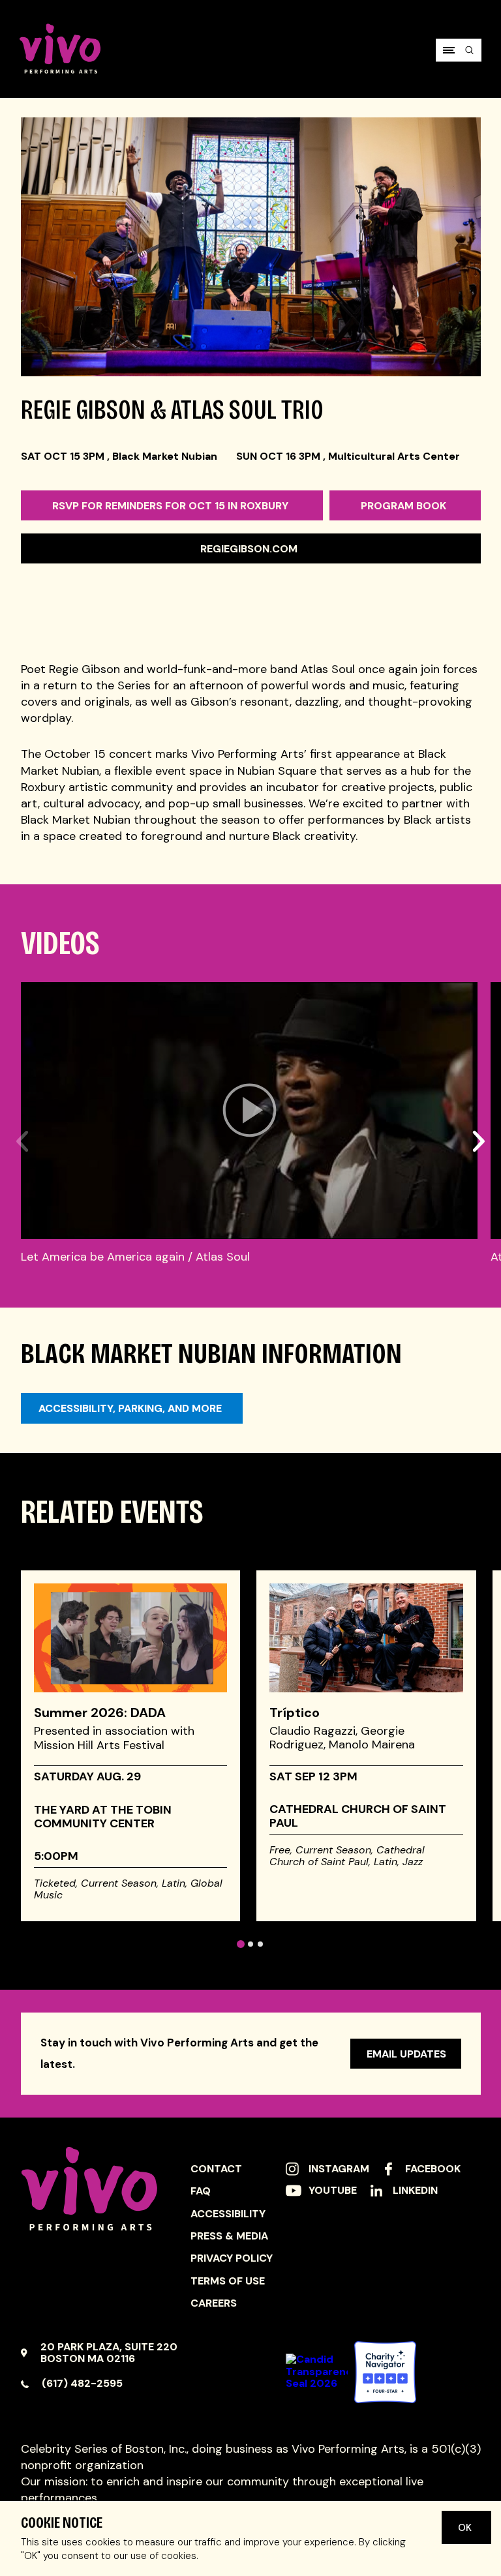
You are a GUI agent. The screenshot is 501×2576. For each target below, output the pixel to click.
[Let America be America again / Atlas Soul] (249, 1111)
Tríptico (295, 1713)
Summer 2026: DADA (100, 1713)
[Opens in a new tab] (385, 2372)
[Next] (478, 1109)
